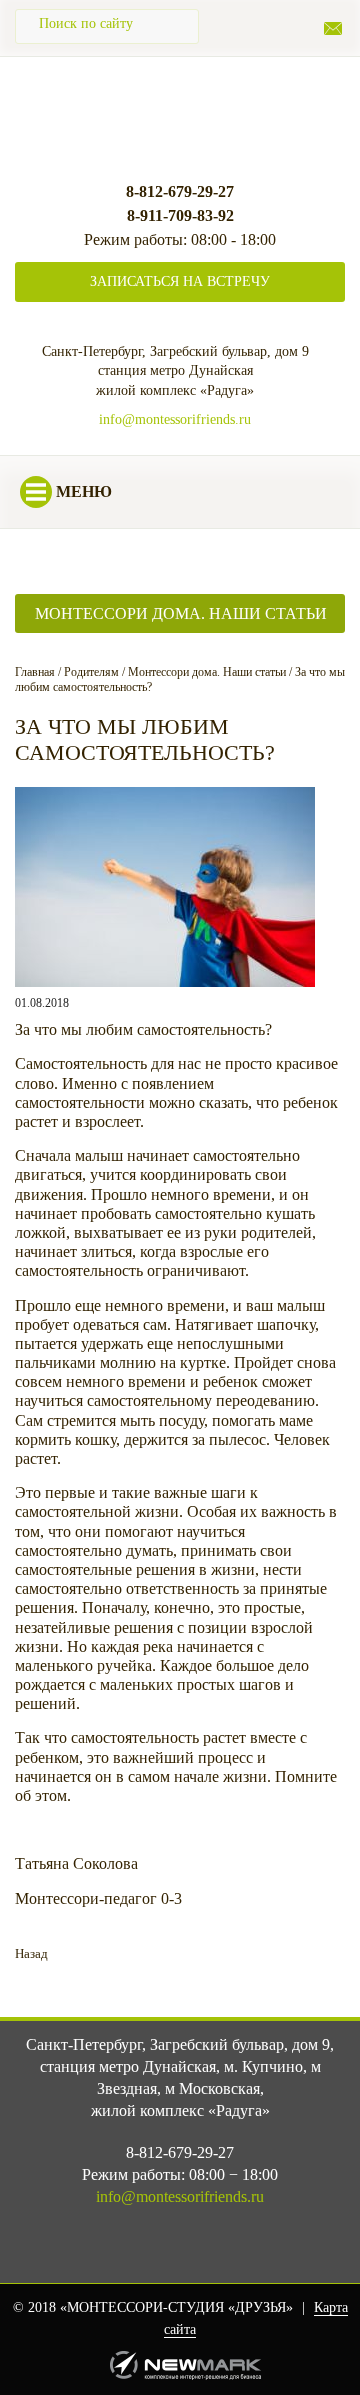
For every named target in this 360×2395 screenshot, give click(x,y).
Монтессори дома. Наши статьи (181, 613)
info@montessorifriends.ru (175, 419)
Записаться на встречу (180, 281)
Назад (31, 1953)
